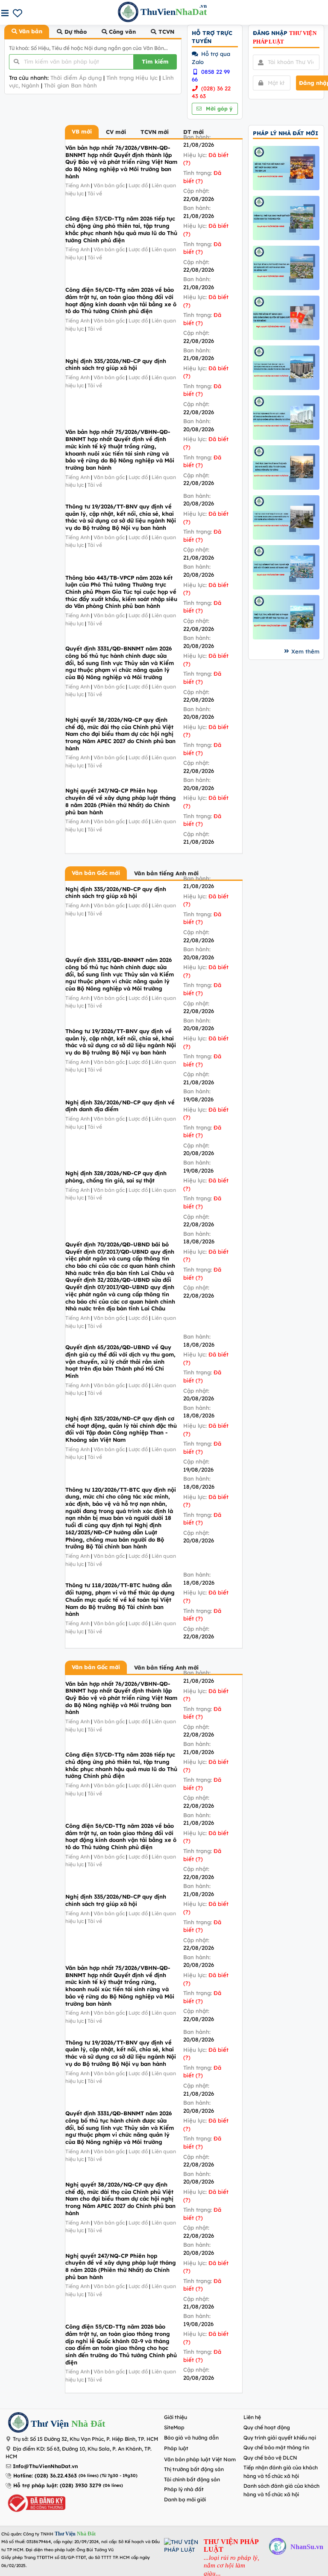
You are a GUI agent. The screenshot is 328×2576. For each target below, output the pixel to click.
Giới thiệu (176, 2417)
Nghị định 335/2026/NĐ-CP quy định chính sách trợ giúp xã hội (116, 364)
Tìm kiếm (155, 61)
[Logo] (18, 2424)
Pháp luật (176, 2448)
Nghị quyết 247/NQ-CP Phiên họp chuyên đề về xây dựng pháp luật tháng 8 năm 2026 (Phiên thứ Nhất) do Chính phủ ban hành (121, 801)
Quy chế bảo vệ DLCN (270, 2458)
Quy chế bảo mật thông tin (276, 2447)
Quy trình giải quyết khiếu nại (280, 2438)
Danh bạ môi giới (185, 2499)
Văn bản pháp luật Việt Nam (200, 2459)
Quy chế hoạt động (267, 2427)
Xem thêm (305, 651)
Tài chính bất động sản (192, 2479)
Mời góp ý (218, 109)
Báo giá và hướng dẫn (191, 2438)
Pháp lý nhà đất (184, 2489)
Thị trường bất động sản (194, 2469)
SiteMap (174, 2427)
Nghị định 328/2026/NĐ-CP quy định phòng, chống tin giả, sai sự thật (116, 1177)
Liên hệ (252, 2417)
